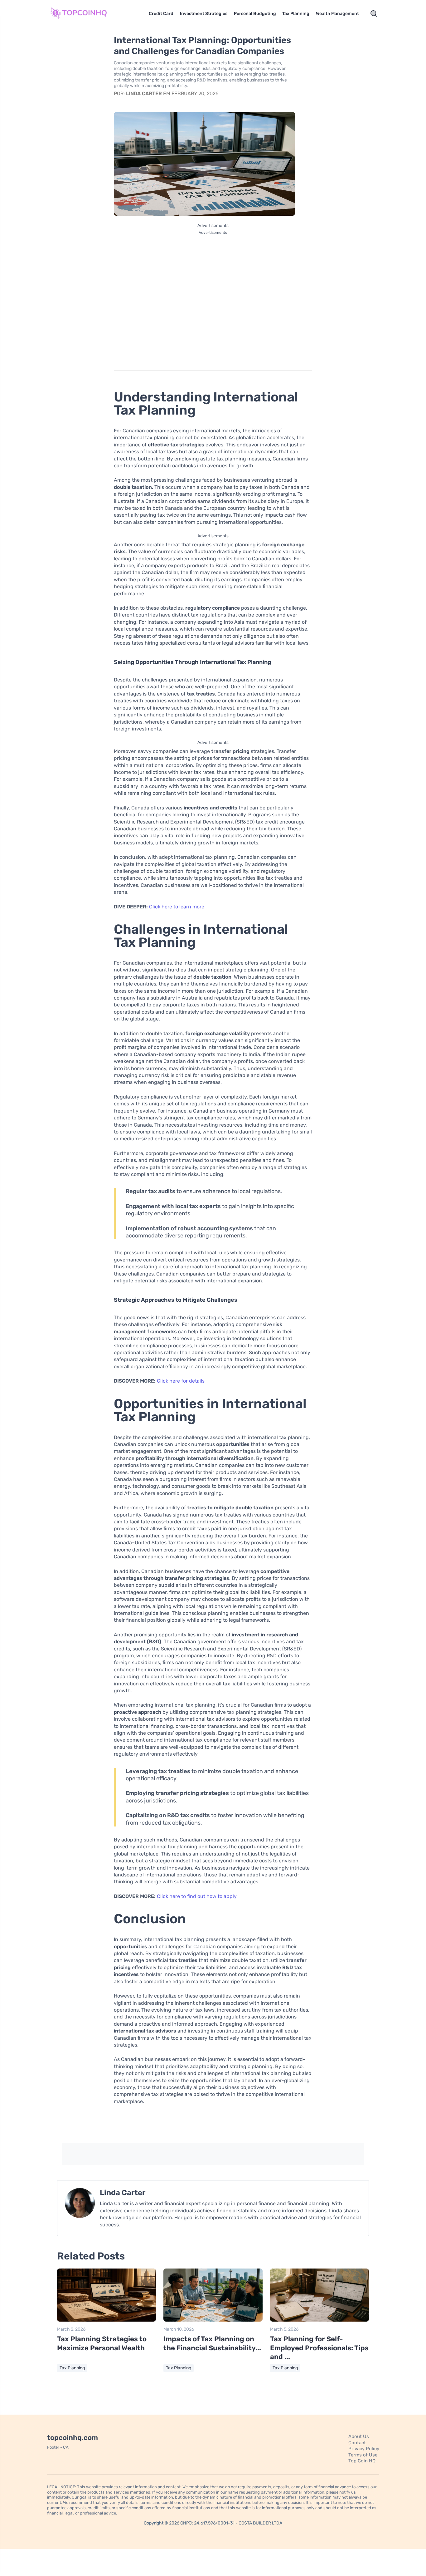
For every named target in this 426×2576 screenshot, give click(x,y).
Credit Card (161, 14)
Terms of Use (363, 2455)
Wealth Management (337, 14)
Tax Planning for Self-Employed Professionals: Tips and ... (319, 2348)
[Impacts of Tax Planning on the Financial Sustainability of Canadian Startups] (213, 2320)
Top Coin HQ (362, 2461)
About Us (359, 2436)
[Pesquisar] (374, 14)
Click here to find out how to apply (197, 1896)
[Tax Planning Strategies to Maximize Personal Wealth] (106, 2320)
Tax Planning (296, 14)
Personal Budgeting (255, 14)
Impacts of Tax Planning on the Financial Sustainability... (212, 2343)
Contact (357, 2443)
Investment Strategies (204, 14)
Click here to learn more (177, 907)
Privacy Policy (364, 2449)
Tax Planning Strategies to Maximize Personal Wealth (102, 2343)
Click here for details (181, 1381)
